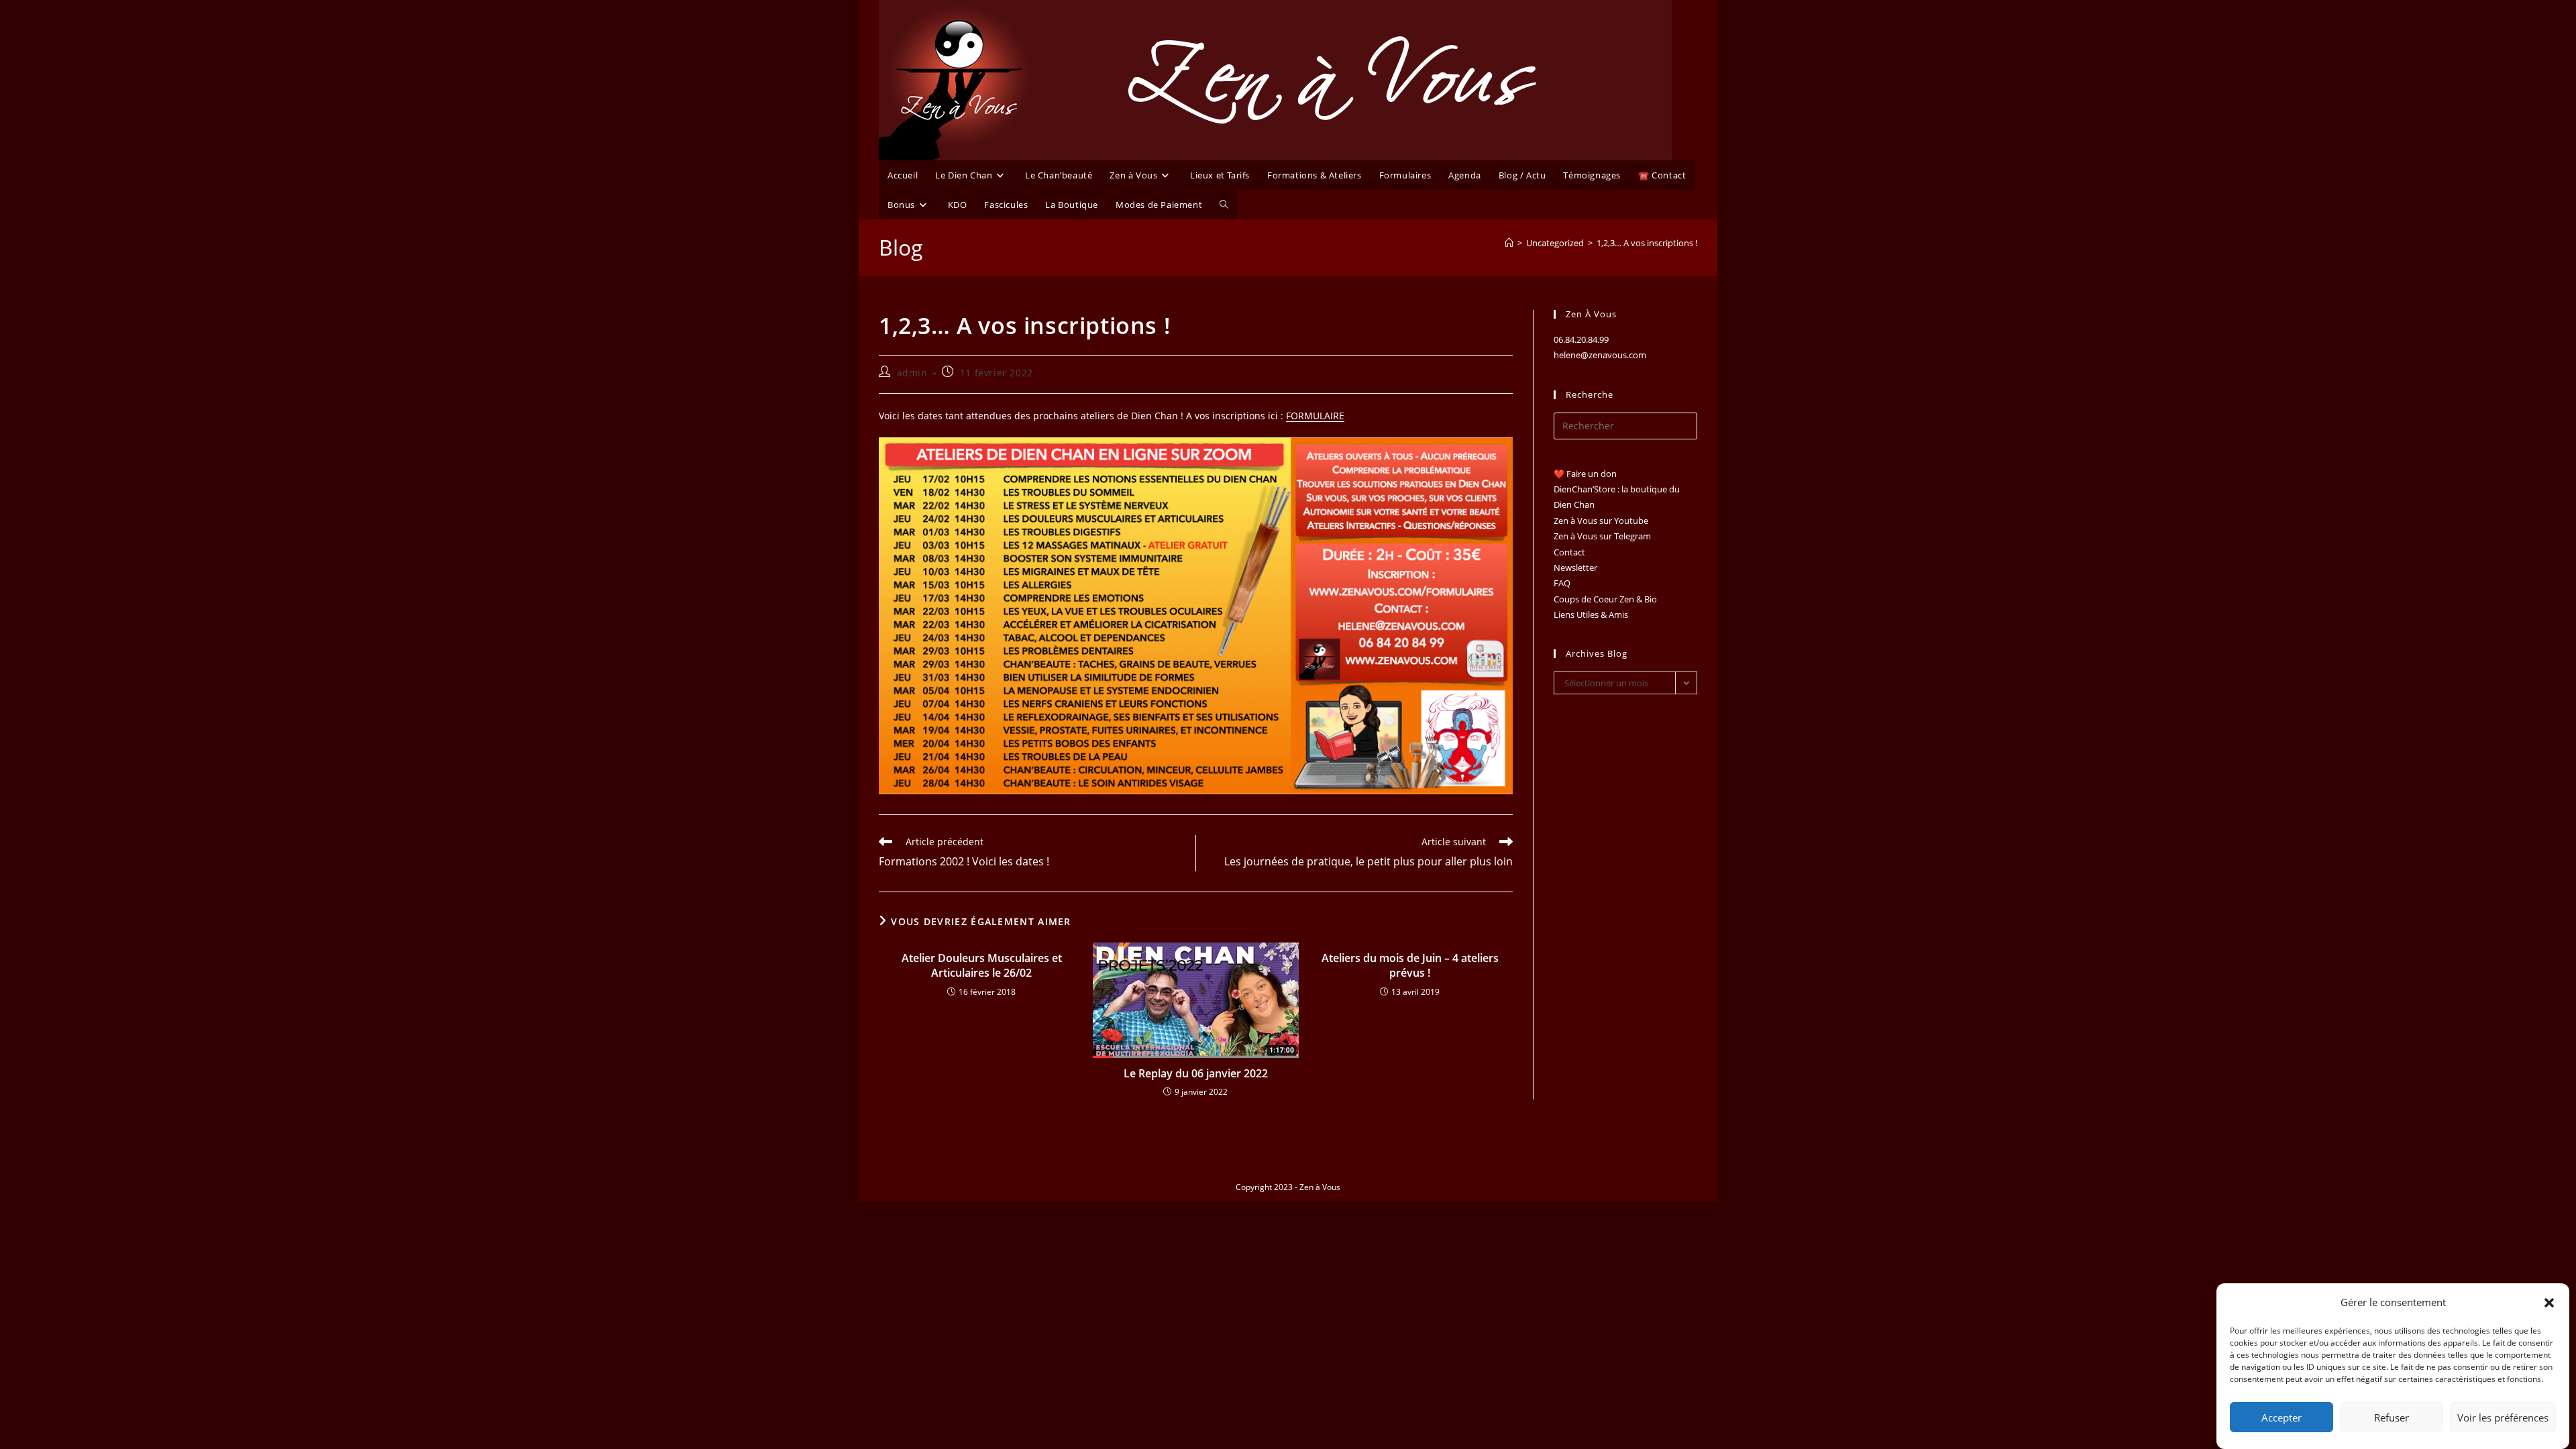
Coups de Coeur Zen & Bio (1605, 599)
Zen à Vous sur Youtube (1601, 521)
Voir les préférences (2503, 1417)
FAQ (1562, 583)
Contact (1569, 552)
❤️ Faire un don (1585, 474)
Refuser (2392, 1417)
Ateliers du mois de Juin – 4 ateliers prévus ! (1410, 965)
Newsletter (1575, 568)
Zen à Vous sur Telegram (1602, 536)
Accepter (2282, 1417)
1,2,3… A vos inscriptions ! (1647, 243)
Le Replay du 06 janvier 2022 (1196, 1073)
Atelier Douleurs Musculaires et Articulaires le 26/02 (982, 965)
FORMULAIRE (1315, 416)
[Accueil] (1509, 243)
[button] (2549, 1303)
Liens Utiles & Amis (1591, 614)
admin (912, 373)
